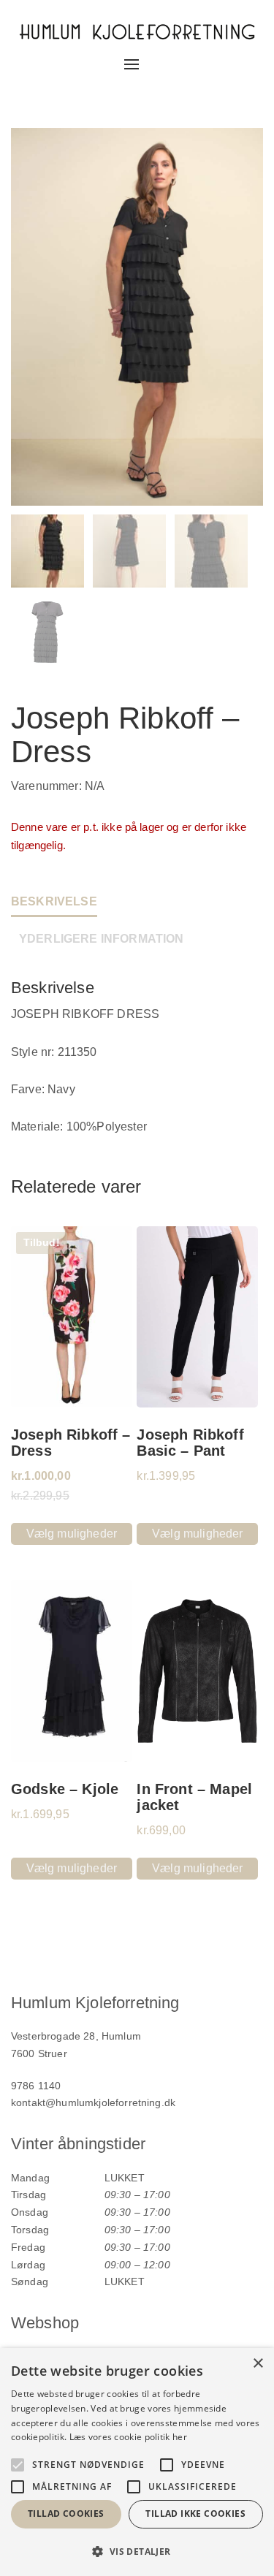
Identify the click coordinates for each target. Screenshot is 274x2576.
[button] (137, 2552)
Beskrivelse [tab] (54, 901)
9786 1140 (36, 2086)
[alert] (137, 2462)
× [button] (258, 2364)
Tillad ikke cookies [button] (195, 2514)
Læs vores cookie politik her (128, 2437)
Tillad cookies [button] (66, 2514)
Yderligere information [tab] (102, 939)
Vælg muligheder (72, 1534)
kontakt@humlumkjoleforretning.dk (93, 2102)
